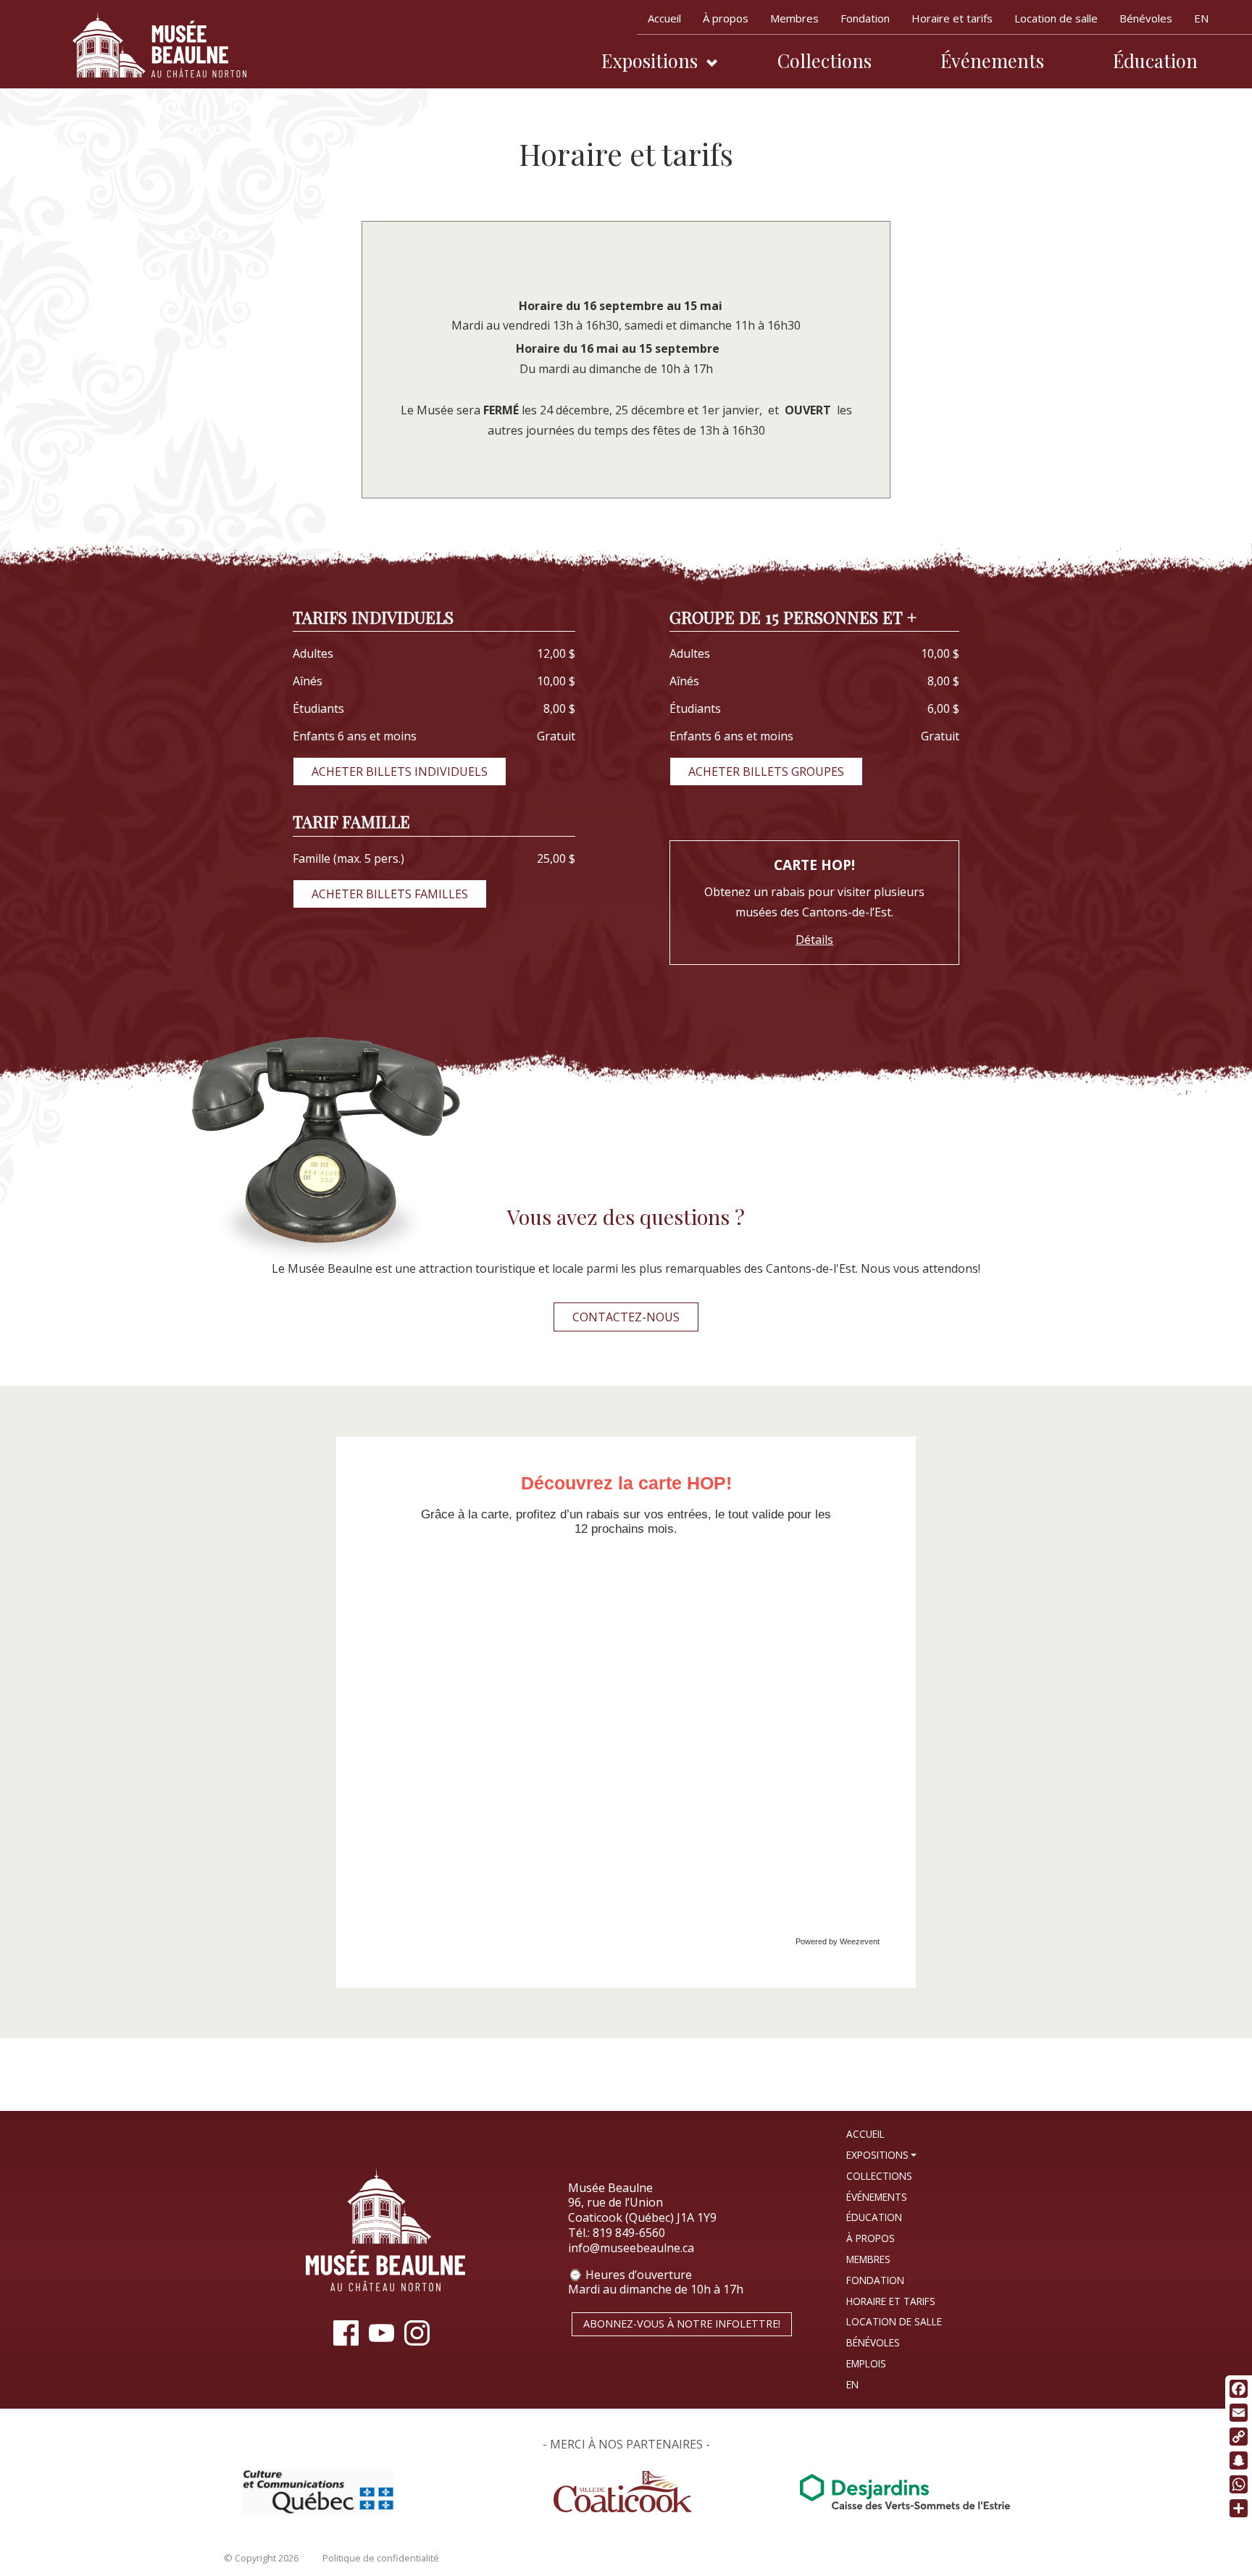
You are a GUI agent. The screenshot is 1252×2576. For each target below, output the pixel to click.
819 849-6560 (629, 2233)
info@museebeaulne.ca (631, 2248)
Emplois (866, 2363)
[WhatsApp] (1239, 2484)
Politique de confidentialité (381, 2558)
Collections (825, 60)
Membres (794, 18)
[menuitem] (1201, 21)
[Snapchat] (1239, 2460)
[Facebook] (1239, 2389)
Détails (814, 940)
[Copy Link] (1239, 2437)
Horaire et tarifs (952, 18)
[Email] (1239, 2413)
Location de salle (1056, 18)
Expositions (650, 60)
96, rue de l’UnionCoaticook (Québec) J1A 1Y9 (642, 2210)
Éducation (1155, 60)
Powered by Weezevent (838, 1941)
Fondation (865, 18)
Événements (992, 60)
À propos (726, 18)
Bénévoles (1146, 18)
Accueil (664, 18)
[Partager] (1239, 2508)
